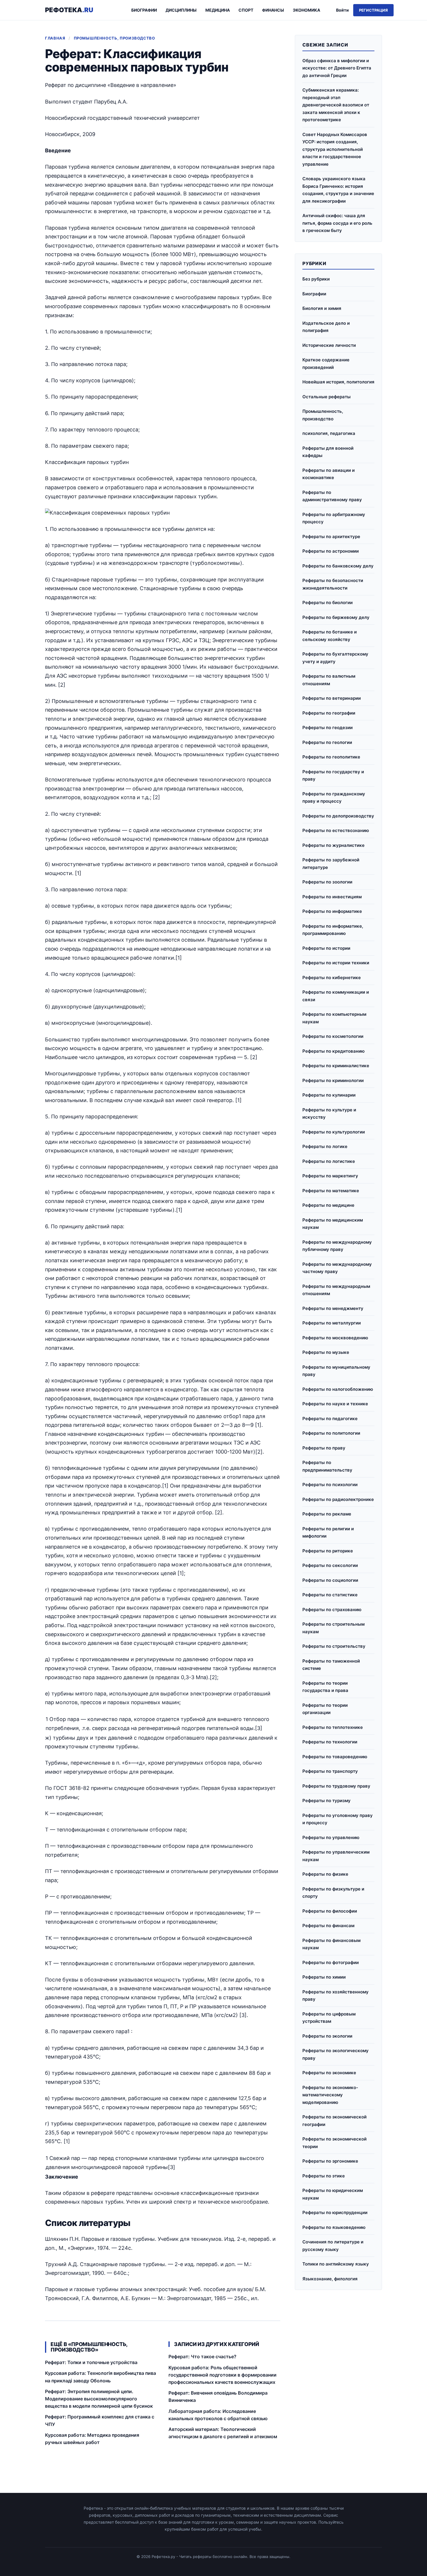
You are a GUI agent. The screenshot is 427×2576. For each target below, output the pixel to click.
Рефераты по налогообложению (338, 1389)
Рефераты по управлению (331, 1837)
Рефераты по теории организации (325, 1709)
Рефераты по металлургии (332, 1323)
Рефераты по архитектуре (331, 537)
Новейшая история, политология (338, 382)
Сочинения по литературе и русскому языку (333, 2246)
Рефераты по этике (324, 2176)
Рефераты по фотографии (331, 1962)
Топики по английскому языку (336, 2264)
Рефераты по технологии (330, 1742)
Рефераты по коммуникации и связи (336, 996)
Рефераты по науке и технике (335, 1404)
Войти (342, 10)
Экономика (306, 10)
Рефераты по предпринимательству (327, 1466)
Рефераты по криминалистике (336, 1066)
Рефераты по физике (325, 1874)
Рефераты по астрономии (331, 551)
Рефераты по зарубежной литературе (331, 864)
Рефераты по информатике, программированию (333, 930)
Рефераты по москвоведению (335, 1338)
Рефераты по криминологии (333, 1080)
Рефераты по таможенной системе (331, 1665)
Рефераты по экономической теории (334, 2143)
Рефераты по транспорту (330, 1771)
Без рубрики (316, 279)
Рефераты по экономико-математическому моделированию (330, 2095)
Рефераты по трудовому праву (336, 1786)
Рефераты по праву (324, 1448)
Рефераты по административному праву (332, 496)
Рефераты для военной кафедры (328, 452)
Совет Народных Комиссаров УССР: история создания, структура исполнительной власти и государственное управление (335, 149)
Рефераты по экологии (327, 2036)
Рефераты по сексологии (330, 1565)
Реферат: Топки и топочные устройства (91, 2362)
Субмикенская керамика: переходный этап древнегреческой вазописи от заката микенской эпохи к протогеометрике (336, 105)
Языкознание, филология (330, 2279)
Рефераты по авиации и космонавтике (329, 474)
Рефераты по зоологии (327, 882)
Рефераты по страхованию (332, 1610)
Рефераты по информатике (332, 911)
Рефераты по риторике (328, 1551)
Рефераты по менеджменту (333, 1308)
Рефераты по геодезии (328, 728)
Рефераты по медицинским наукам (333, 1224)
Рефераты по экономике (329, 2073)
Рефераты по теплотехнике (333, 1727)
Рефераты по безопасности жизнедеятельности (333, 584)
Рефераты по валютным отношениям (329, 680)
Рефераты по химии (324, 1977)
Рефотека (69, 10)
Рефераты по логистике (329, 1161)
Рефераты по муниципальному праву (336, 1371)
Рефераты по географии (329, 713)
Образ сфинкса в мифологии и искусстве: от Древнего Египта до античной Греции (337, 68)
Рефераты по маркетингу (330, 1176)
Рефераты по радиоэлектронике (338, 1499)
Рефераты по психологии (330, 1485)
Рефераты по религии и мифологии (328, 1532)
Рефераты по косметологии (333, 1036)
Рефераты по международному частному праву (337, 1268)
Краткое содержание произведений (326, 364)
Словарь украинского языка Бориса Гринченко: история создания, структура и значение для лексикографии (338, 190)
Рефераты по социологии (330, 1580)
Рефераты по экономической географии (334, 2121)
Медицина (218, 10)
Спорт (246, 10)
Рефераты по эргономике (330, 2161)
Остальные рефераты (326, 397)
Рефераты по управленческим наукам (336, 1856)
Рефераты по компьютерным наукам (334, 1018)
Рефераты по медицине (328, 1205)
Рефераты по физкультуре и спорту (333, 1893)
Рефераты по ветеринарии (332, 698)
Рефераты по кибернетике (332, 978)
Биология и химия (322, 308)
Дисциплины (181, 10)
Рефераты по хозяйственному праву (335, 1996)
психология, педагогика (329, 433)
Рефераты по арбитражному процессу (334, 518)
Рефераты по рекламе (327, 1514)
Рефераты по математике (331, 1191)
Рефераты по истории (326, 948)
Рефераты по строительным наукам (333, 1628)
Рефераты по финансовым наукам (331, 1944)
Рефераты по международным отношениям (336, 1290)
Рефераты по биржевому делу (336, 617)
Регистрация (373, 10)
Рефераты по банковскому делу (338, 566)
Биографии (144, 10)
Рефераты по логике (325, 1146)
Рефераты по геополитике (331, 757)
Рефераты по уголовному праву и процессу (338, 1819)
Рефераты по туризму (326, 1801)
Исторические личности (329, 345)
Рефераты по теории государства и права (325, 1687)
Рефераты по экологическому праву (335, 2054)
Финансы (273, 10)
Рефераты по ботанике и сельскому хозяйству (330, 636)
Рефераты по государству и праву (333, 775)
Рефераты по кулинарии (329, 1095)
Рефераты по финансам (328, 1926)
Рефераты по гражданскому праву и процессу (334, 798)
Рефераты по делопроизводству (338, 816)
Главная (55, 38)
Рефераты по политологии (331, 1433)
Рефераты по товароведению (335, 1757)
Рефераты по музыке (326, 1352)
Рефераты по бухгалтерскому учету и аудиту (335, 658)
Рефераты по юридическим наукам (333, 2194)
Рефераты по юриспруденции (335, 2212)
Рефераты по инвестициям (332, 897)
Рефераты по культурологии (334, 1132)
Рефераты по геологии (327, 742)
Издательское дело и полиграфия (326, 327)
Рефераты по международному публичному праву (337, 1246)
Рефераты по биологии (328, 603)
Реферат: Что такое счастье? (202, 2357)
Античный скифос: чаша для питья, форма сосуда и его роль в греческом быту (337, 223)
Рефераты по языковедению (334, 2227)
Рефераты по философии (330, 1911)
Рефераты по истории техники (336, 963)
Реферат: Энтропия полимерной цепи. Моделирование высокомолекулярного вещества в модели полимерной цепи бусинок (99, 2399)
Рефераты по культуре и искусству (329, 1114)
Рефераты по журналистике (333, 845)
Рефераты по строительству (334, 1646)
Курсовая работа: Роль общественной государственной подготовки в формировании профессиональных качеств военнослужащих (223, 2375)
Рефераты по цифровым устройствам (329, 2018)
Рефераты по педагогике (330, 1419)
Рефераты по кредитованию (333, 1051)
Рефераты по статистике (330, 1595)
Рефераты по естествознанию (336, 830)
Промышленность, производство (114, 38)
